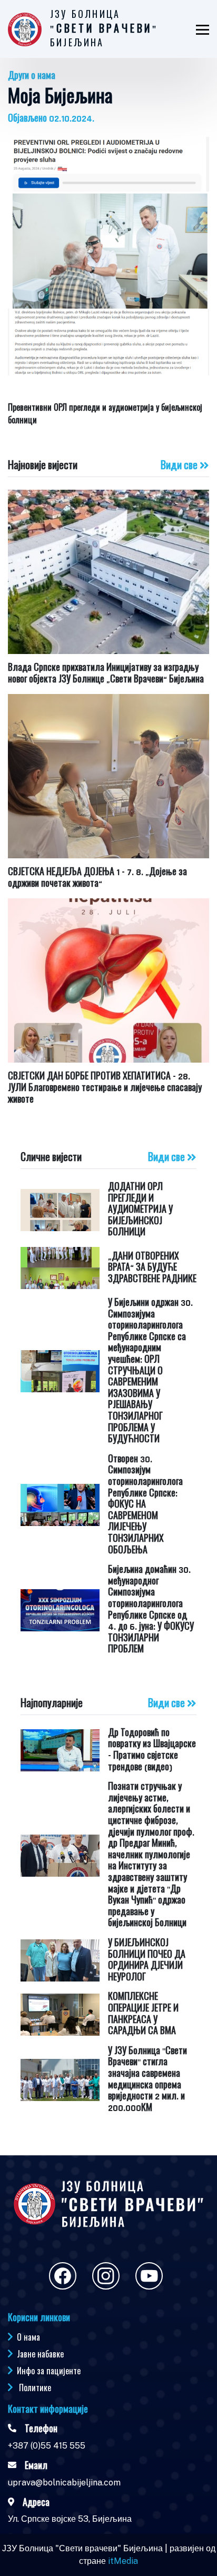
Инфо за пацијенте (49, 2371)
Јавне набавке (40, 2354)
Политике (35, 2387)
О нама (28, 2337)
